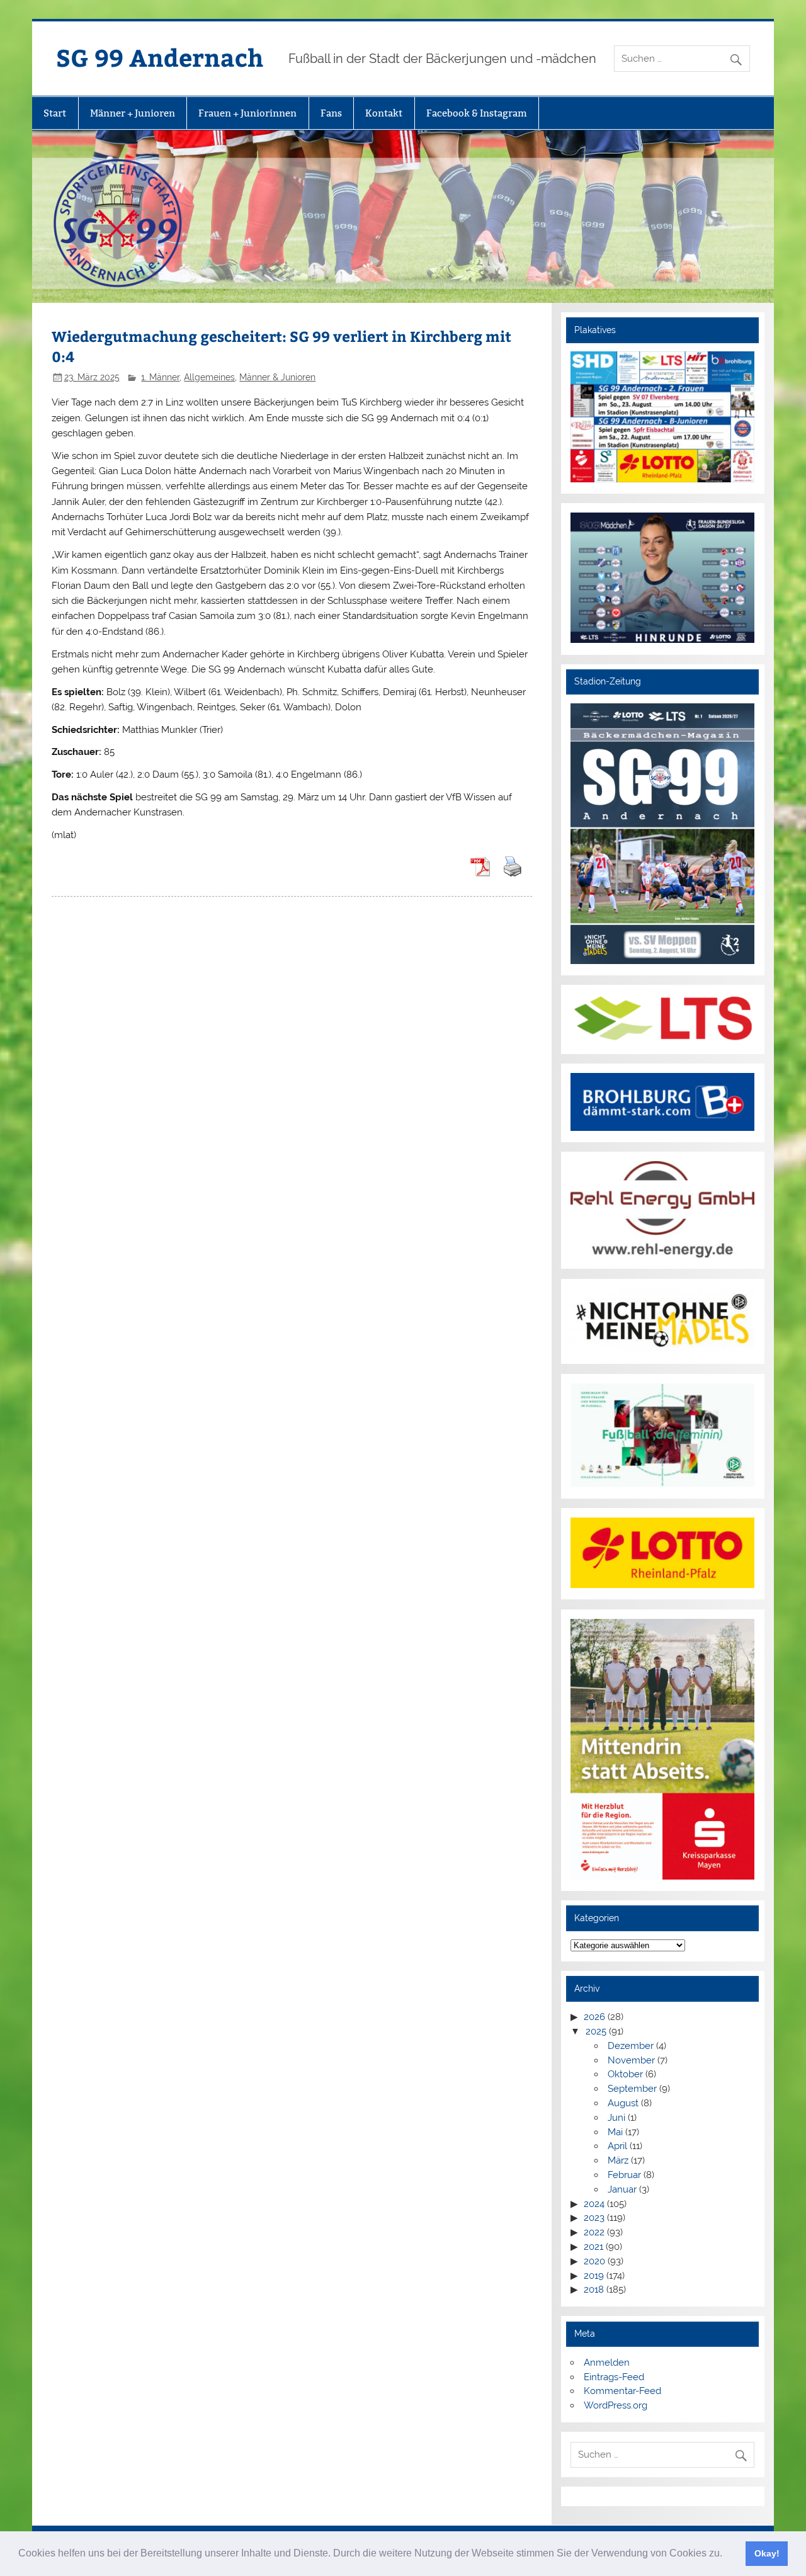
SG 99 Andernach (160, 57)
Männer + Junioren (133, 113)
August (623, 2103)
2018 (594, 2289)
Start (55, 113)
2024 (594, 2204)
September (632, 2089)
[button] (727, 2555)
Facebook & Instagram (477, 113)
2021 (593, 2247)
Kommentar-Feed (622, 2391)
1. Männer (160, 377)
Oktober (625, 2074)
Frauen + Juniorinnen (247, 113)
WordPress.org (616, 2405)
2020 (594, 2261)
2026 (594, 2017)
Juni (616, 2118)
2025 (596, 2031)
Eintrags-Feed (614, 2377)
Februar (624, 2175)
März (618, 2160)
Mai (615, 2132)
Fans (331, 113)
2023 (594, 2218)
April (617, 2146)
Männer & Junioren (277, 377)
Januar (622, 2189)
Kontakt (384, 113)
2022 (594, 2232)
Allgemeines (209, 377)
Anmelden (607, 2363)
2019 (594, 2276)
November (631, 2060)
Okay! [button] (767, 2553)
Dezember (631, 2046)
